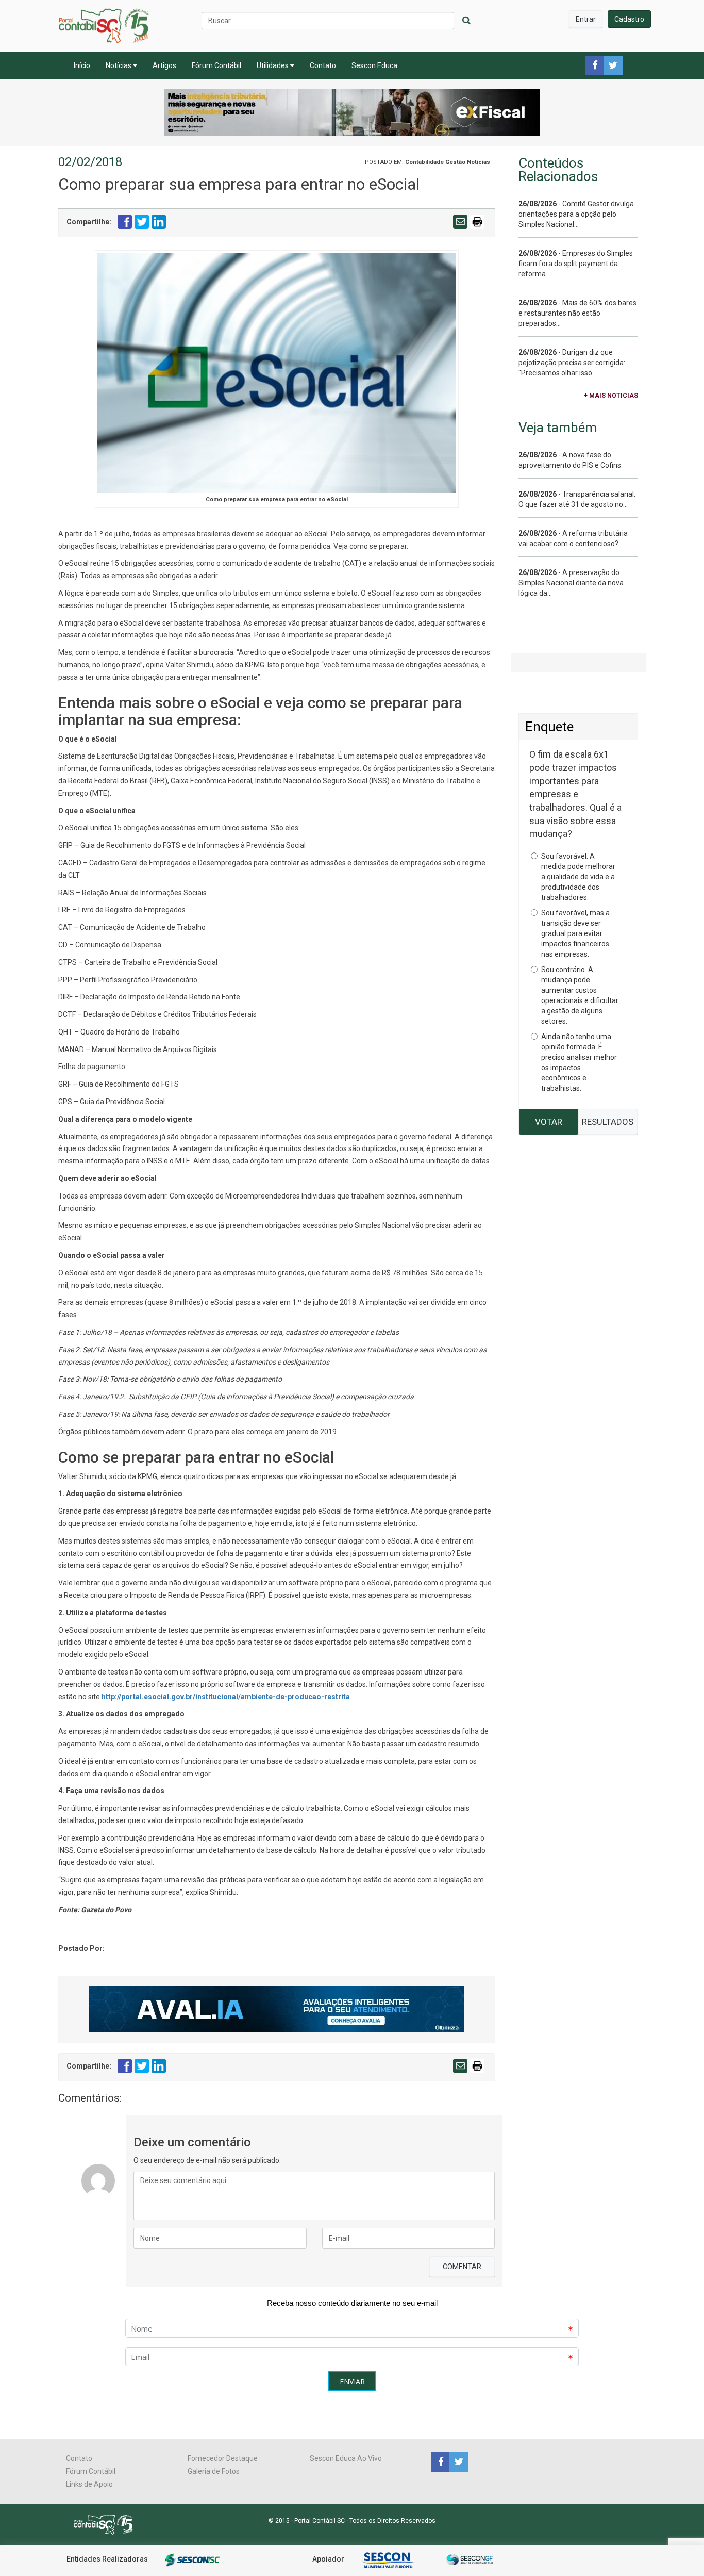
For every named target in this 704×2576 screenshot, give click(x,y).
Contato (323, 65)
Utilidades (273, 65)
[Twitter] (458, 2462)
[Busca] (466, 21)
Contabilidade (424, 162)
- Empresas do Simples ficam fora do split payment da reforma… (576, 264)
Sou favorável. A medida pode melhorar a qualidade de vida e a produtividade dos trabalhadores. (578, 877)
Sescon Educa (374, 65)
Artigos (164, 65)
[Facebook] (440, 2462)
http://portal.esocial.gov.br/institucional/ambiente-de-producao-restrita (226, 1697)
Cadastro (629, 19)
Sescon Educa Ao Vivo (346, 2458)
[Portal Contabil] (107, 2524)
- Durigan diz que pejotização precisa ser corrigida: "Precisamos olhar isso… (572, 363)
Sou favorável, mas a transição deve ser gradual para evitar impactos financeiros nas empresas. (575, 933)
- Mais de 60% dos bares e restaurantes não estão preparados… (577, 313)
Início (82, 65)
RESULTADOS (608, 1122)
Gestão (455, 162)
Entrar (586, 19)
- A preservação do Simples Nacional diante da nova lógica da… (571, 583)
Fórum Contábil (216, 65)
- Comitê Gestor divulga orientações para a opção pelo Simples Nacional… (576, 214)
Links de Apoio (89, 2484)
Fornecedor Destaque (223, 2458)
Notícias (119, 65)
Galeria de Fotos (214, 2471)
